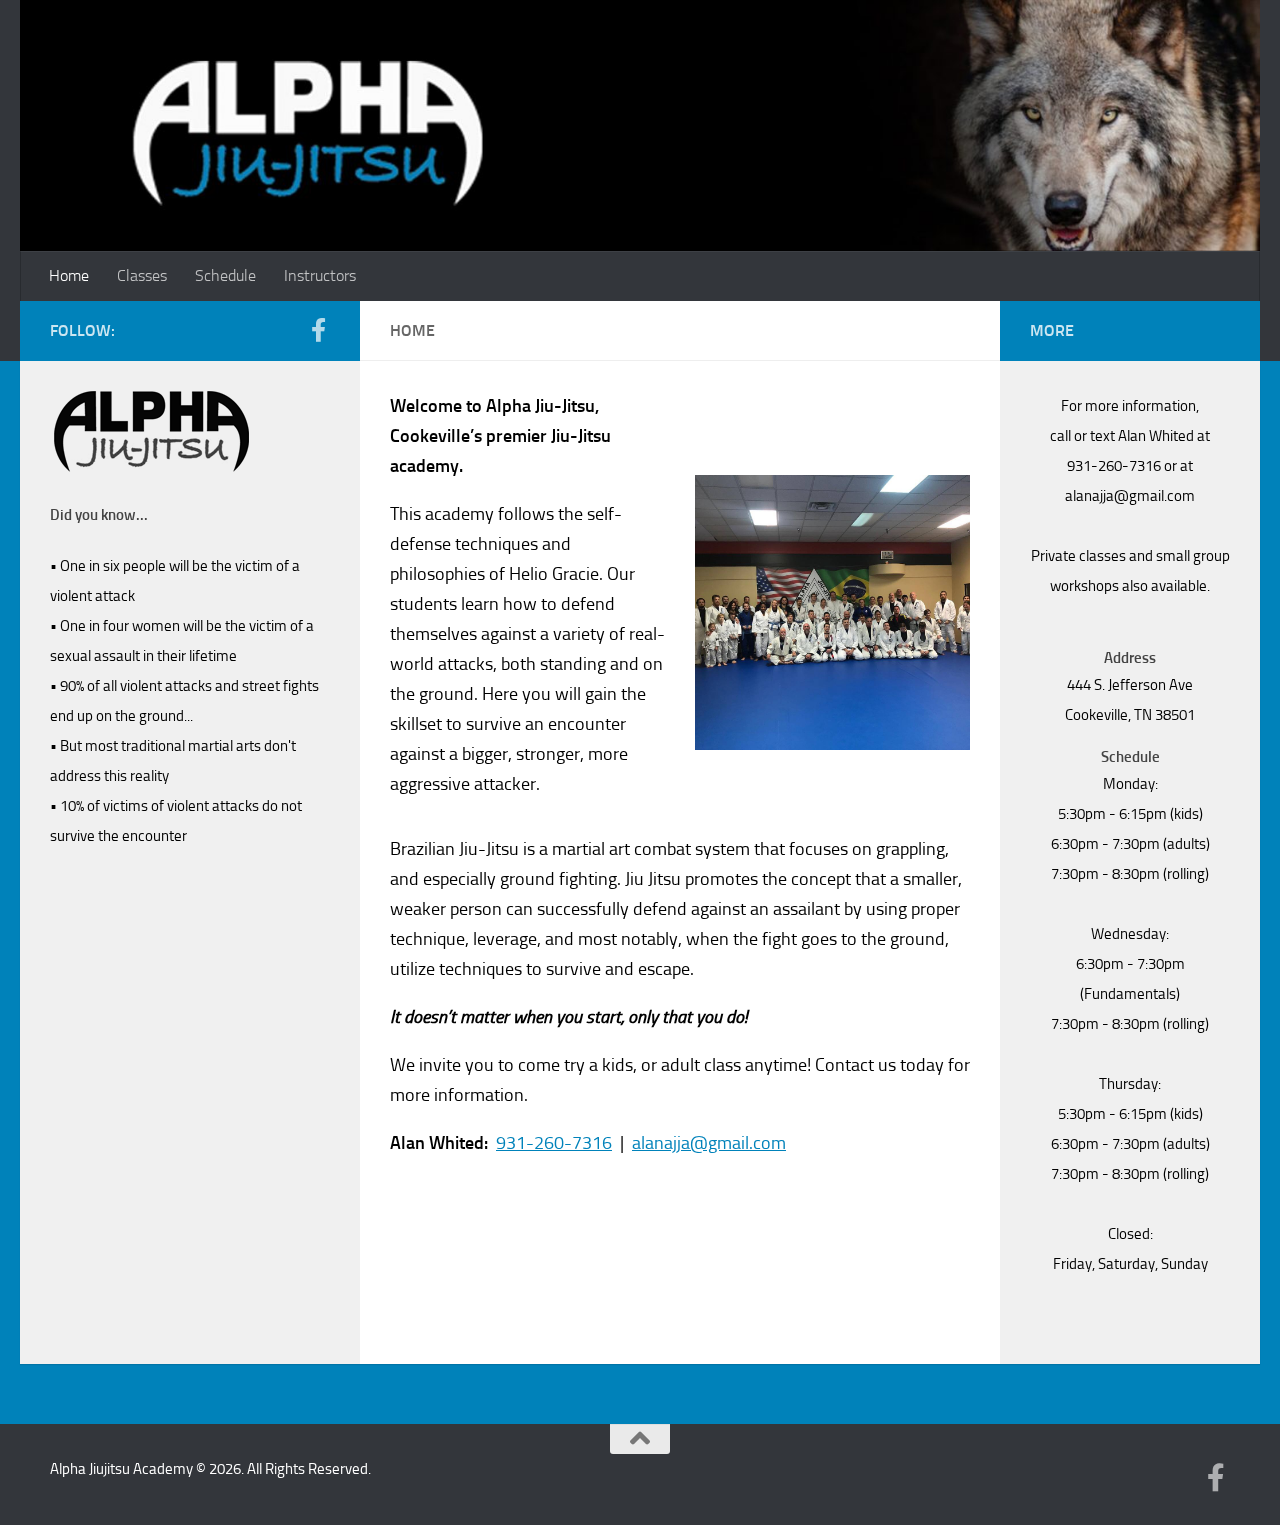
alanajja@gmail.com (709, 1143)
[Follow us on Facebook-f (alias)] (318, 330)
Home (69, 275)
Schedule (225, 275)
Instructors (320, 275)
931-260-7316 (554, 1143)
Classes (142, 275)
